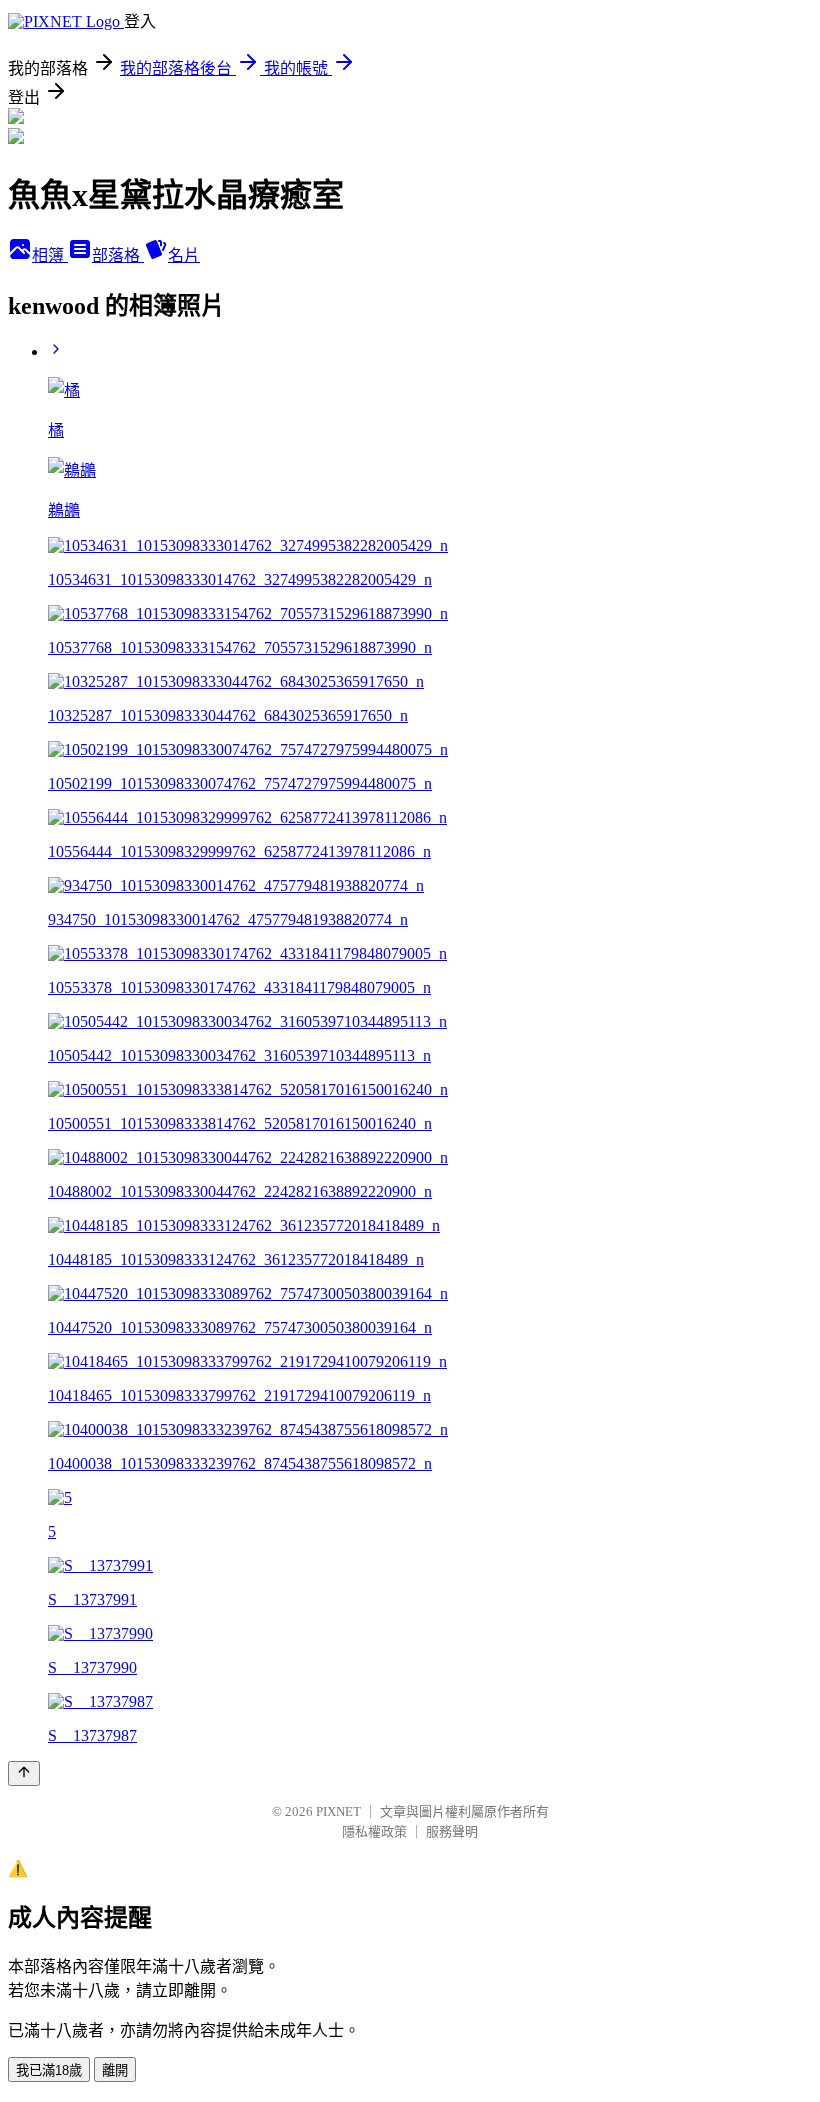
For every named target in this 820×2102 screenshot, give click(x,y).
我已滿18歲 (49, 2070)
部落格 (118, 255)
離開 (115, 2070)
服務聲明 (452, 1831)
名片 (184, 255)
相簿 (50, 255)
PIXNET (338, 1811)
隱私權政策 (374, 1831)
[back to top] (24, 1773)
